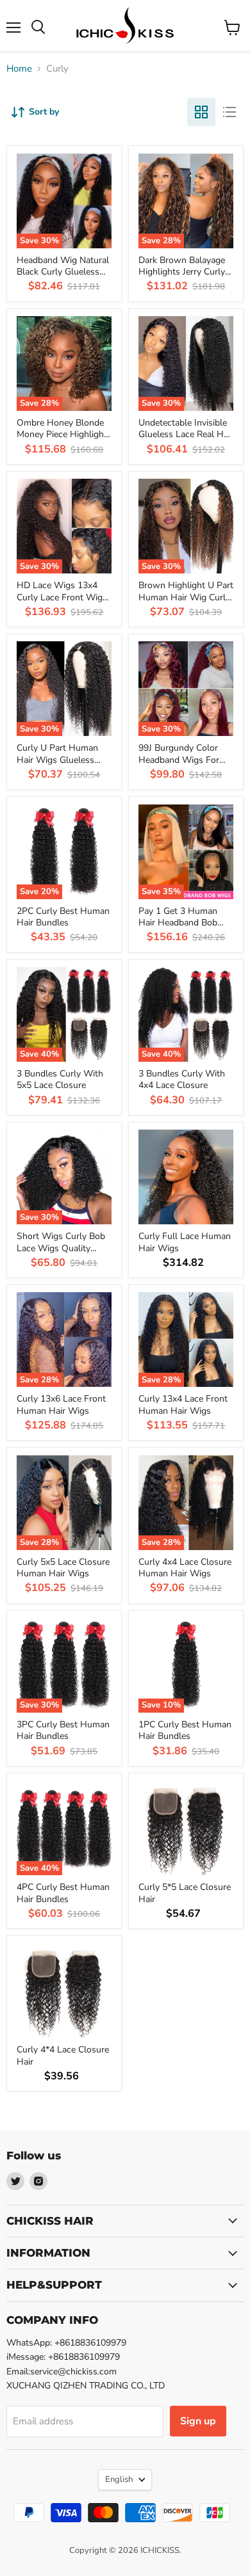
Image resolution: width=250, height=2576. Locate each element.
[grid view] (201, 112)
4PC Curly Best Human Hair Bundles (63, 1893)
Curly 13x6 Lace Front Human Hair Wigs (61, 1404)
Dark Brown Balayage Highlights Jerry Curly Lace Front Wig (182, 272)
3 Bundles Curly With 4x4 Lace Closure (182, 1079)
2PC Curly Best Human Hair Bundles (63, 917)
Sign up (198, 2421)
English (119, 2479)
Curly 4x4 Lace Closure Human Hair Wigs (185, 1568)
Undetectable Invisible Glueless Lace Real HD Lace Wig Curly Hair (184, 435)
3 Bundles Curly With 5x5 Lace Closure (60, 1079)
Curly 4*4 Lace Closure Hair (63, 2055)
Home (19, 69)
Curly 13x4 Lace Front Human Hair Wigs (183, 1404)
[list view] (229, 112)
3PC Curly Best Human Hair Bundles (63, 1730)
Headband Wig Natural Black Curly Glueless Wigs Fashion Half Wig (64, 272)
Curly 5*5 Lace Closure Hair (185, 1893)
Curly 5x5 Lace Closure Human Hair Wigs (63, 1568)
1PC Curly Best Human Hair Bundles (185, 1730)
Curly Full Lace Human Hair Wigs (185, 1242)
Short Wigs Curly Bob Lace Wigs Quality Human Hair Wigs (61, 1248)
